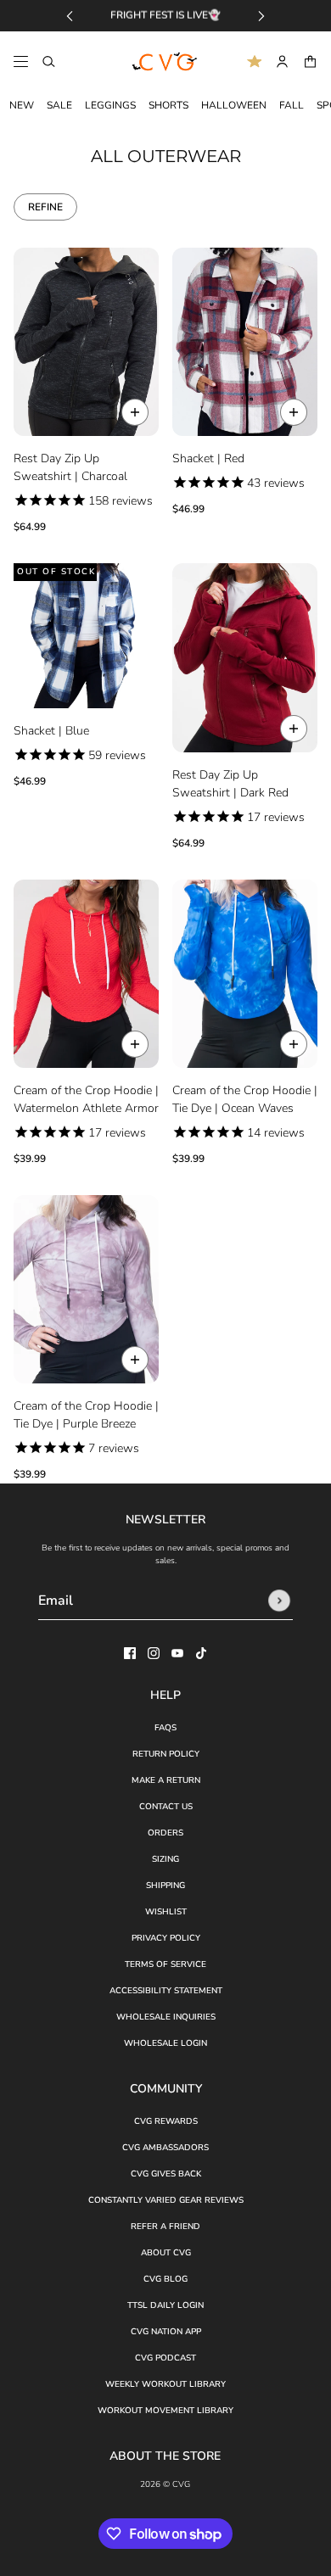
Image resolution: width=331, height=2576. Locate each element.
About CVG (166, 2253)
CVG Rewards (166, 2121)
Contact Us (166, 1807)
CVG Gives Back (166, 2174)
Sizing (165, 1859)
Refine (45, 207)
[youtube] (177, 1653)
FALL (292, 105)
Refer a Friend (165, 2227)
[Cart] (310, 61)
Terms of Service (165, 1964)
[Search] (49, 61)
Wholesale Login (165, 2043)
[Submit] (279, 1601)
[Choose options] (135, 412)
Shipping (165, 1886)
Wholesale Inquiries (166, 2017)
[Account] (282, 61)
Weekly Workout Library (165, 2384)
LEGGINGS (110, 105)
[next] (261, 16)
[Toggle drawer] (21, 61)
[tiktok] (201, 1653)
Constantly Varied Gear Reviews (166, 2200)
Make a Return (166, 1780)
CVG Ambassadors (165, 2148)
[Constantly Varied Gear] (165, 62)
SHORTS (168, 105)
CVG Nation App (166, 2332)
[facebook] (130, 1653)
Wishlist (166, 1912)
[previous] (70, 16)
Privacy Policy (166, 1938)
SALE (59, 105)
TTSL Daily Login (165, 2305)
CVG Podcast (165, 2358)
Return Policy (166, 1754)
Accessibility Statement (166, 1991)
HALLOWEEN (234, 105)
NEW (22, 105)
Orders (165, 1833)
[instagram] (154, 1653)
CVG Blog (165, 2279)
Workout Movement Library (165, 2411)
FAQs (165, 1728)
